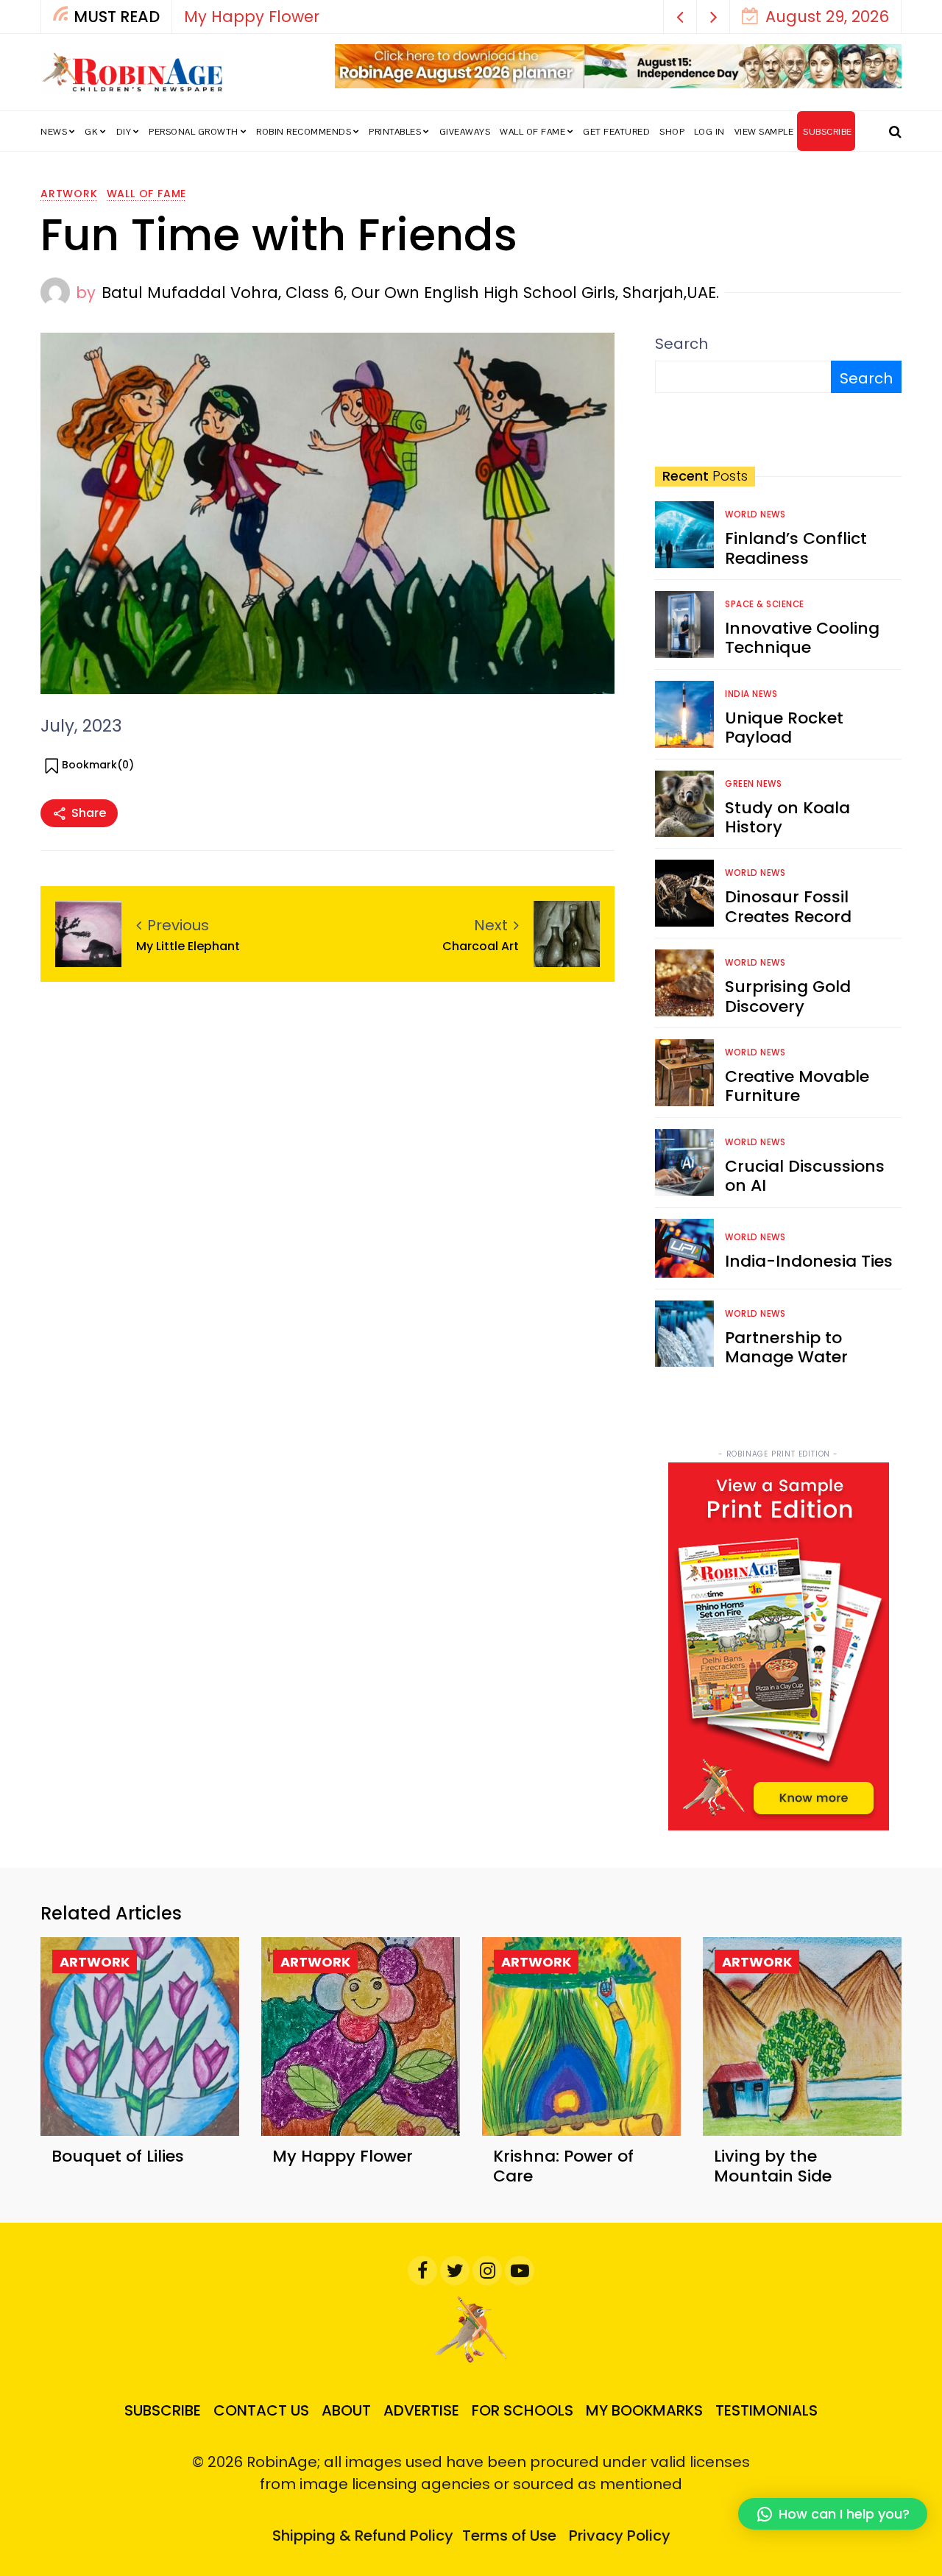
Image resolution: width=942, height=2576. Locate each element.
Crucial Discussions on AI (805, 1176)
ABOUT (346, 2410)
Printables (395, 132)
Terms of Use (509, 2536)
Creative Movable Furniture (797, 1086)
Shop (672, 132)
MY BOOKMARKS (644, 2410)
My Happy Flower (252, 17)
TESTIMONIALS (766, 2410)
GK (91, 132)
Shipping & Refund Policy (363, 2536)
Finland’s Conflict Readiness (796, 548)
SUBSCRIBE (828, 132)
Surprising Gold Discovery (788, 996)
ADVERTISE (421, 2410)
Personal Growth (194, 132)
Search (681, 344)
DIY (124, 132)
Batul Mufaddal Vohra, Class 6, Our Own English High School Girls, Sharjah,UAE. (410, 293)
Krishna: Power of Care (563, 2166)
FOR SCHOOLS (523, 2410)
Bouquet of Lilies (118, 2156)
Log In (709, 132)
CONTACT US (261, 2410)
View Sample (764, 132)
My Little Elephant (188, 946)
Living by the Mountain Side (773, 2166)
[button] (680, 17)
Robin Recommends (304, 132)
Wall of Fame (532, 132)
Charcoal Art (481, 946)
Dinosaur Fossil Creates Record (788, 906)
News (54, 132)
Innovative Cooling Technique (802, 638)
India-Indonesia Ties (809, 1261)
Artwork (69, 194)
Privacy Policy (620, 2536)
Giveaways (465, 132)
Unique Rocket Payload (784, 728)
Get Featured (616, 132)
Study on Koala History (787, 817)
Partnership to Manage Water (786, 1347)
